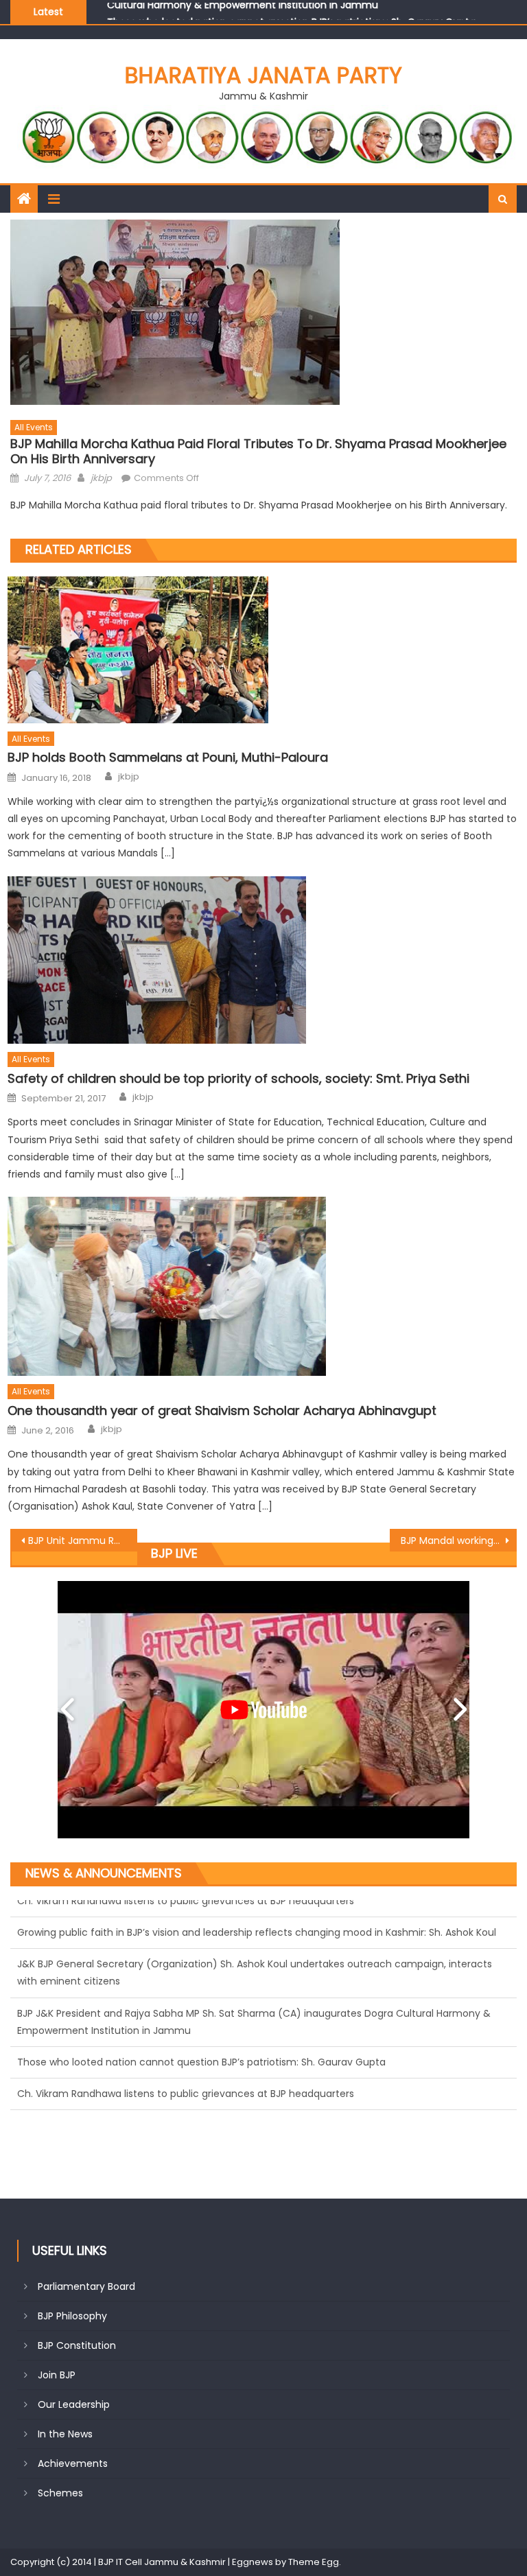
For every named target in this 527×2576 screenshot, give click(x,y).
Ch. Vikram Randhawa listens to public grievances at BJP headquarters (186, 2045)
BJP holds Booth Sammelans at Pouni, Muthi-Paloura (168, 757)
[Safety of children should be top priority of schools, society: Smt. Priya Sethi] (262, 960)
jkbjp (101, 478)
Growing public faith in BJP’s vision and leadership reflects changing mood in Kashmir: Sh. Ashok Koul (257, 2076)
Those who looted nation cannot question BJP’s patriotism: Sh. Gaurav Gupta (291, 11)
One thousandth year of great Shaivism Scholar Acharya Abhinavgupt (222, 1410)
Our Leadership (74, 2404)
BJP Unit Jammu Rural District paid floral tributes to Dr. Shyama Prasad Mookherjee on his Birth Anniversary (82, 1541)
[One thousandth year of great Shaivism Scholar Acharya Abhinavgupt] (262, 1286)
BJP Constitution (77, 2345)
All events (34, 427)
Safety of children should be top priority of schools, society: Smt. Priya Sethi (238, 1078)
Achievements (73, 2463)
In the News (65, 2434)
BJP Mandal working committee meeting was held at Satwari (458, 1541)
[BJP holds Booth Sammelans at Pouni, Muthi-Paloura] (262, 650)
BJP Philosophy (72, 2316)
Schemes (60, 2493)
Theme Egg (314, 2562)
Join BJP (57, 2375)
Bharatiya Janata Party (263, 75)
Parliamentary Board (86, 2286)
